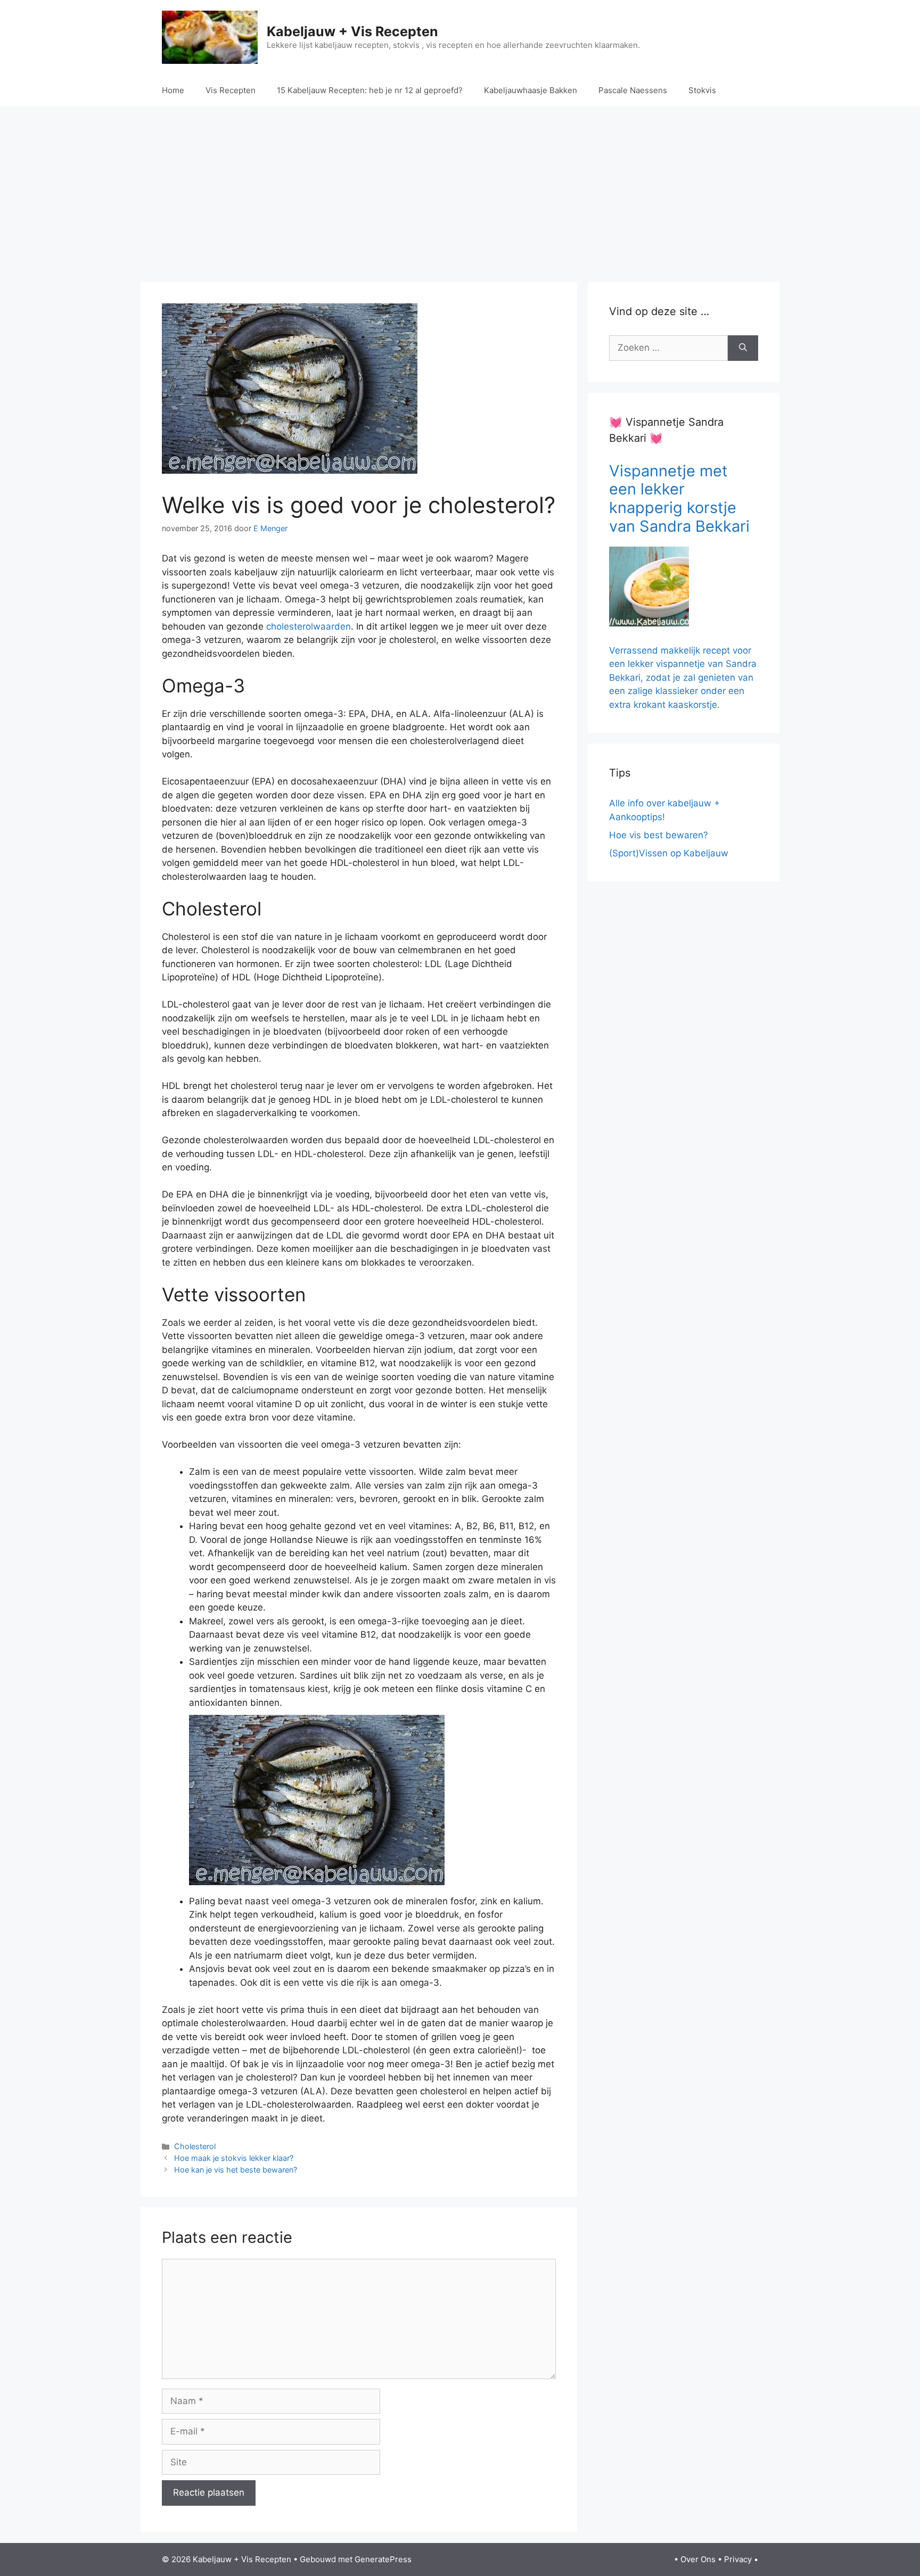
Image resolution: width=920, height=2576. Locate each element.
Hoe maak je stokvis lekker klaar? (234, 2158)
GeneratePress (383, 2559)
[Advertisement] (460, 192)
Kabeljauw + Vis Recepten (352, 31)
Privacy (738, 2559)
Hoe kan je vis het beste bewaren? (236, 2170)
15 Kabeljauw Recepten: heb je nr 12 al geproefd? (370, 90)
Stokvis (702, 90)
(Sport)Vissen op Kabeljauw (669, 853)
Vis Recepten (231, 90)
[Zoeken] (743, 348)
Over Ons (698, 2559)
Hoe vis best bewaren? (659, 835)
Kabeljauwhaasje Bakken (531, 90)
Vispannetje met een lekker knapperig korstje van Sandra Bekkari (679, 498)
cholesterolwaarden (309, 626)
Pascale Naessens (633, 90)
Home (173, 90)
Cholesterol (195, 2146)
